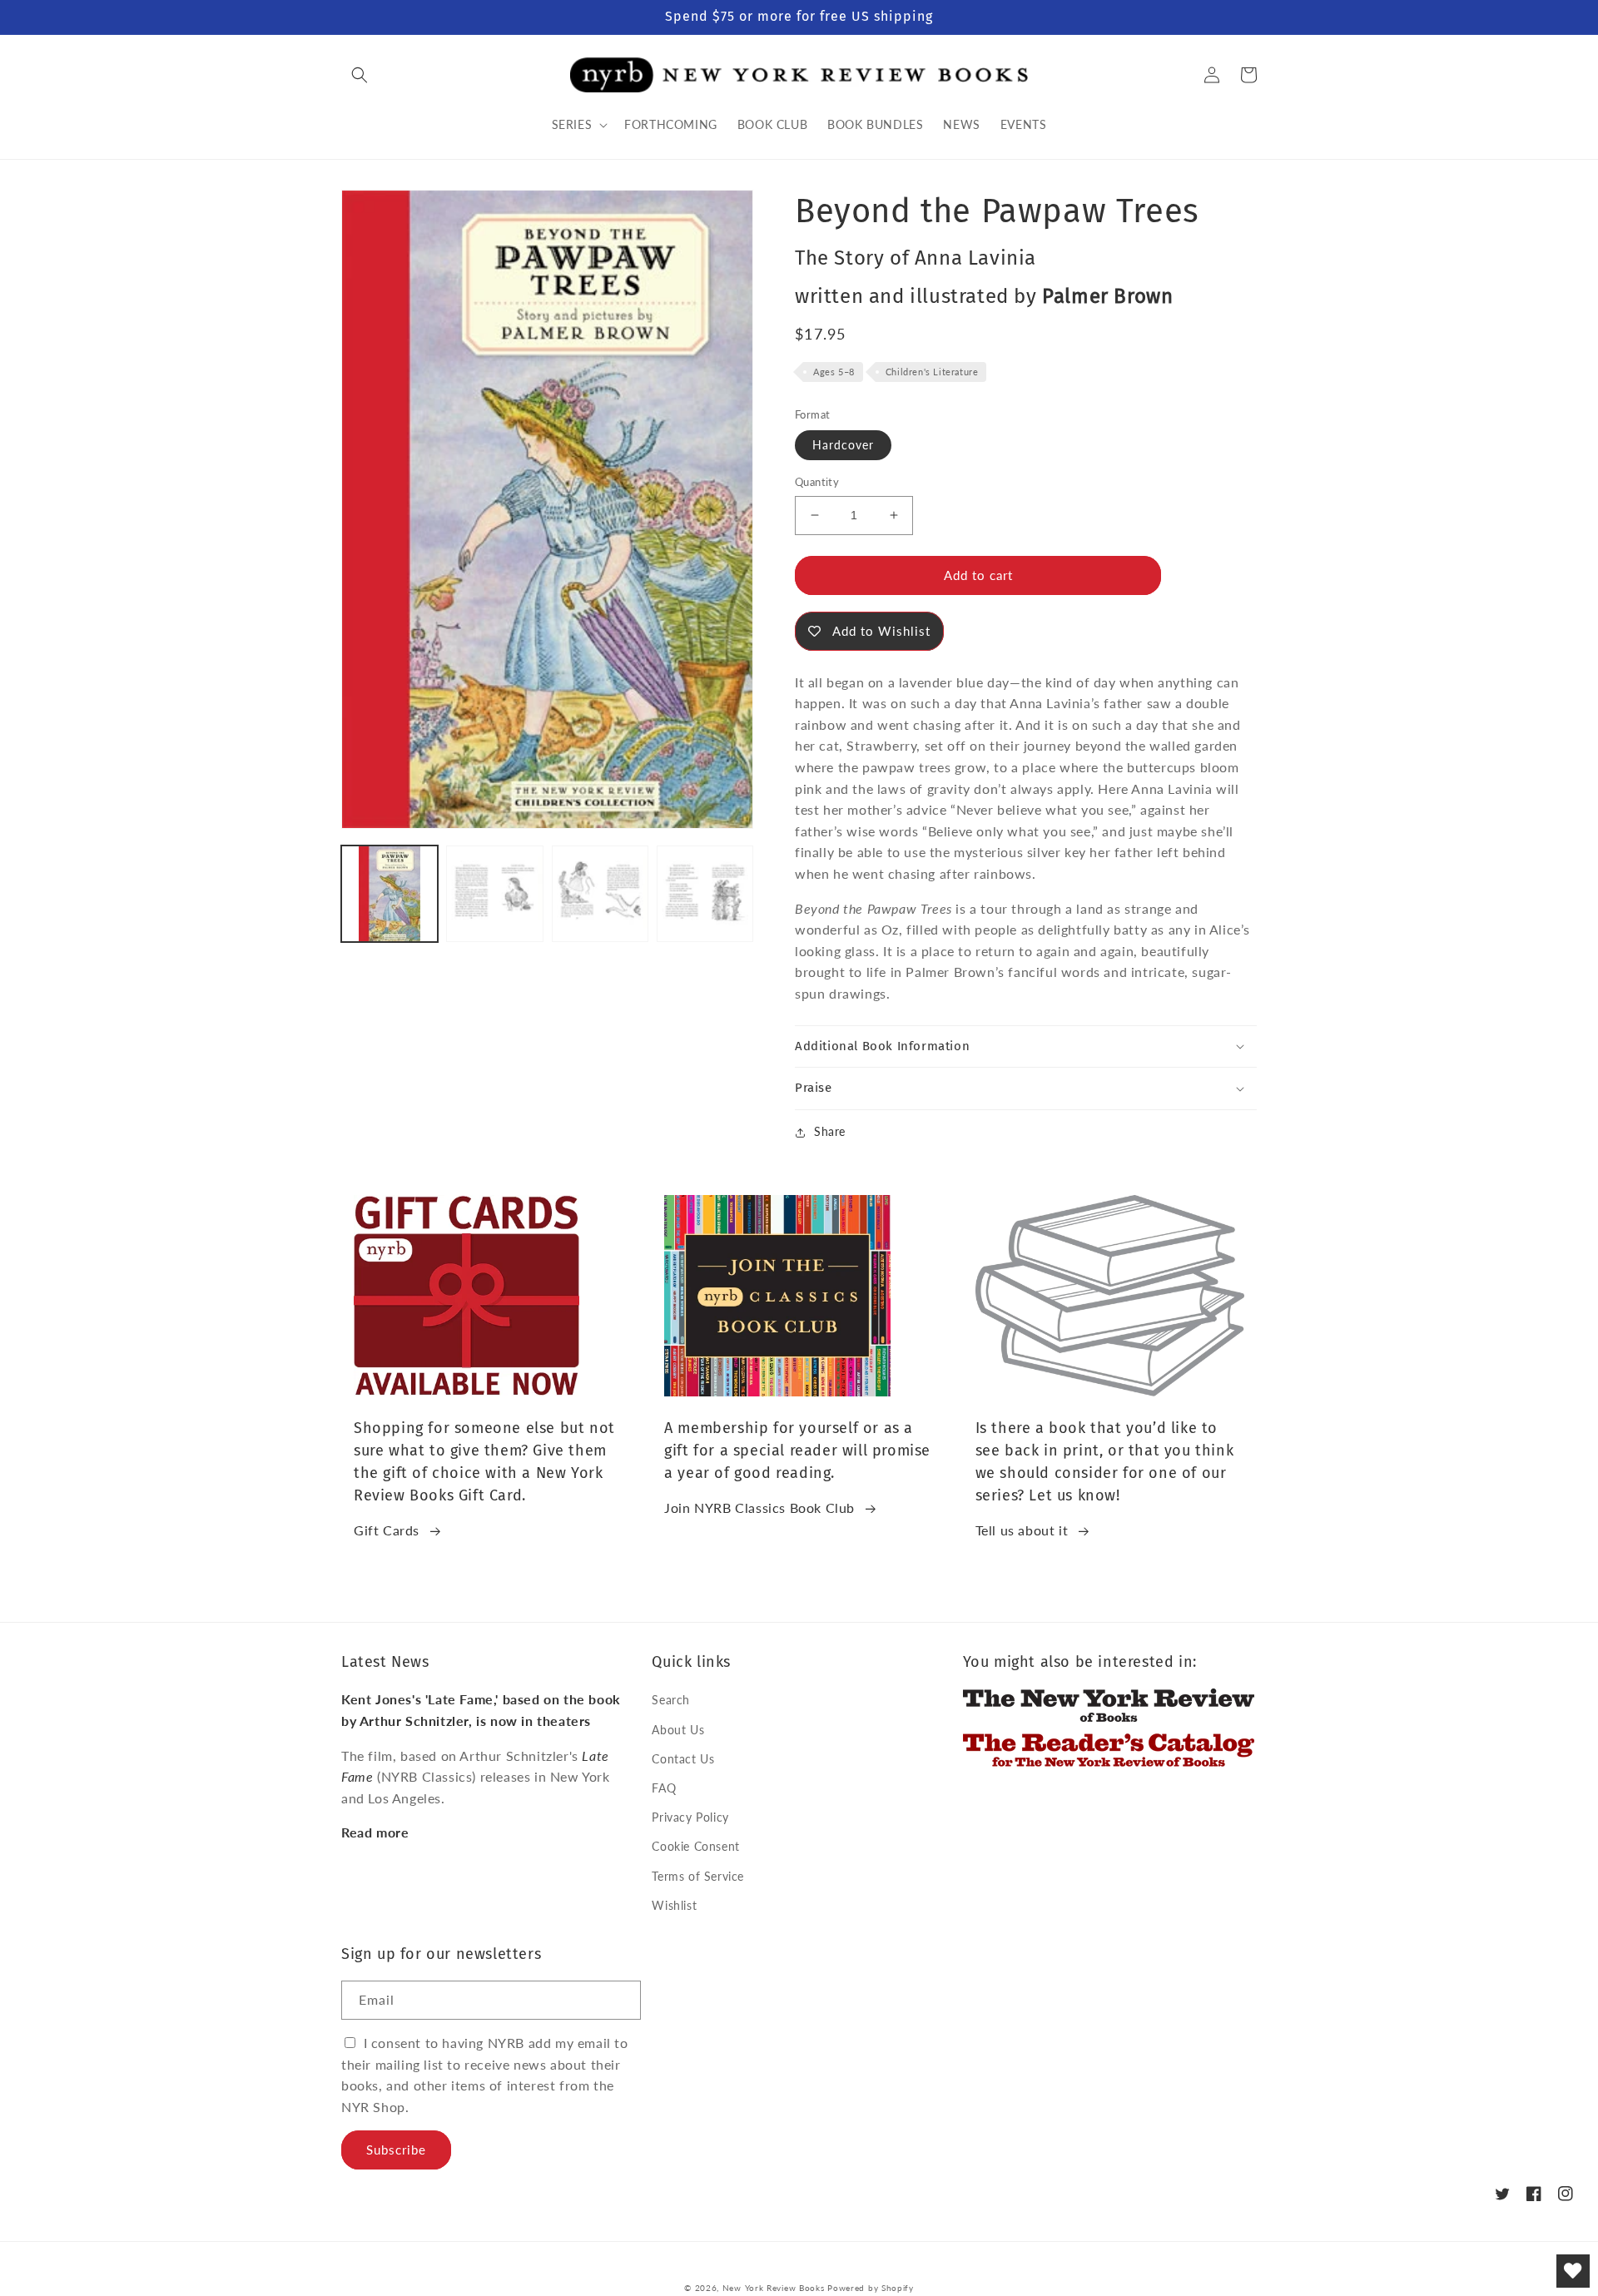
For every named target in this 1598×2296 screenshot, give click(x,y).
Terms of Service (698, 1876)
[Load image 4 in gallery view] (705, 894)
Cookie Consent (695, 1846)
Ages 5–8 (834, 372)
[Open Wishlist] (1573, 2271)
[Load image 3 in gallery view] (600, 894)
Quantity (817, 482)
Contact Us (683, 1759)
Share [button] (830, 1131)
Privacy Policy (690, 1817)
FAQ (664, 1788)
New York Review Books (774, 2288)
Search (671, 1700)
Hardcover (843, 445)
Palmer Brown (1107, 296)
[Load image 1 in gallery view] (390, 894)
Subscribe (396, 2150)
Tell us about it (1022, 1530)
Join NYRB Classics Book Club (759, 1508)
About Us (678, 1730)
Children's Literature (932, 372)
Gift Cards (387, 1530)
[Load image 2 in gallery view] (494, 894)
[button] (360, 75)
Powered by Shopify (871, 2288)
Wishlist (674, 1905)
